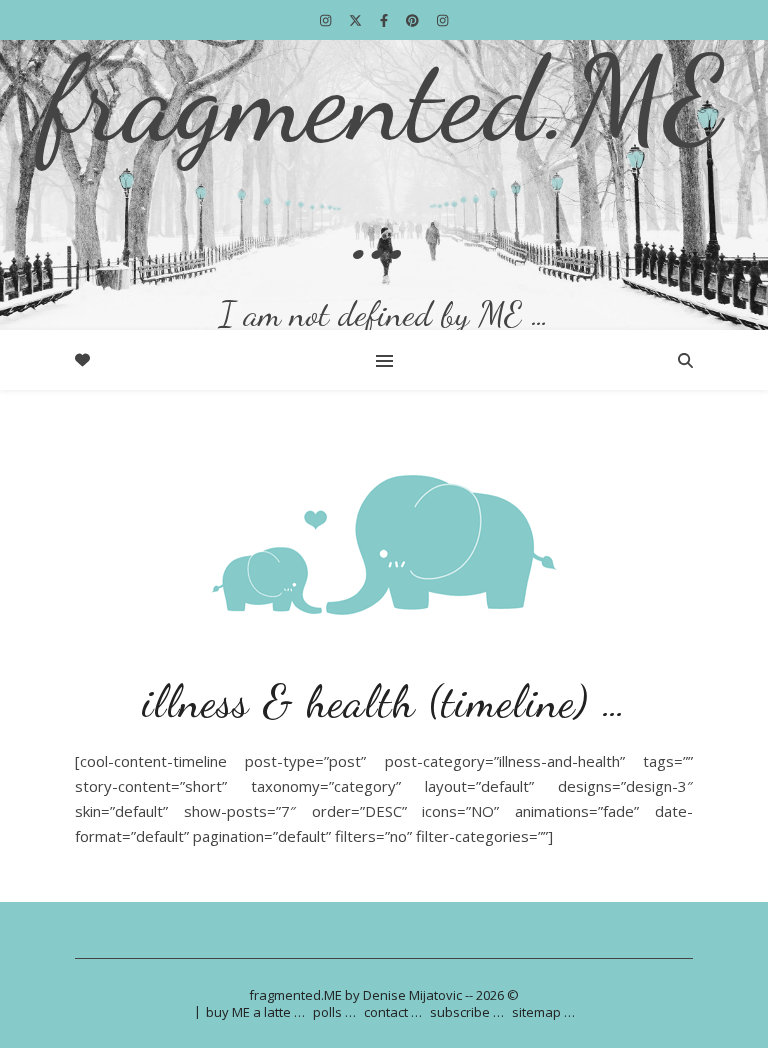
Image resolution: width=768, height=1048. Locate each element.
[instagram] (327, 20)
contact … (393, 1012)
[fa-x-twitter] (357, 20)
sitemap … (543, 1012)
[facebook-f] (385, 20)
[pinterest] (414, 20)
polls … (334, 1012)
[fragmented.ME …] (384, 185)
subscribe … (467, 1012)
